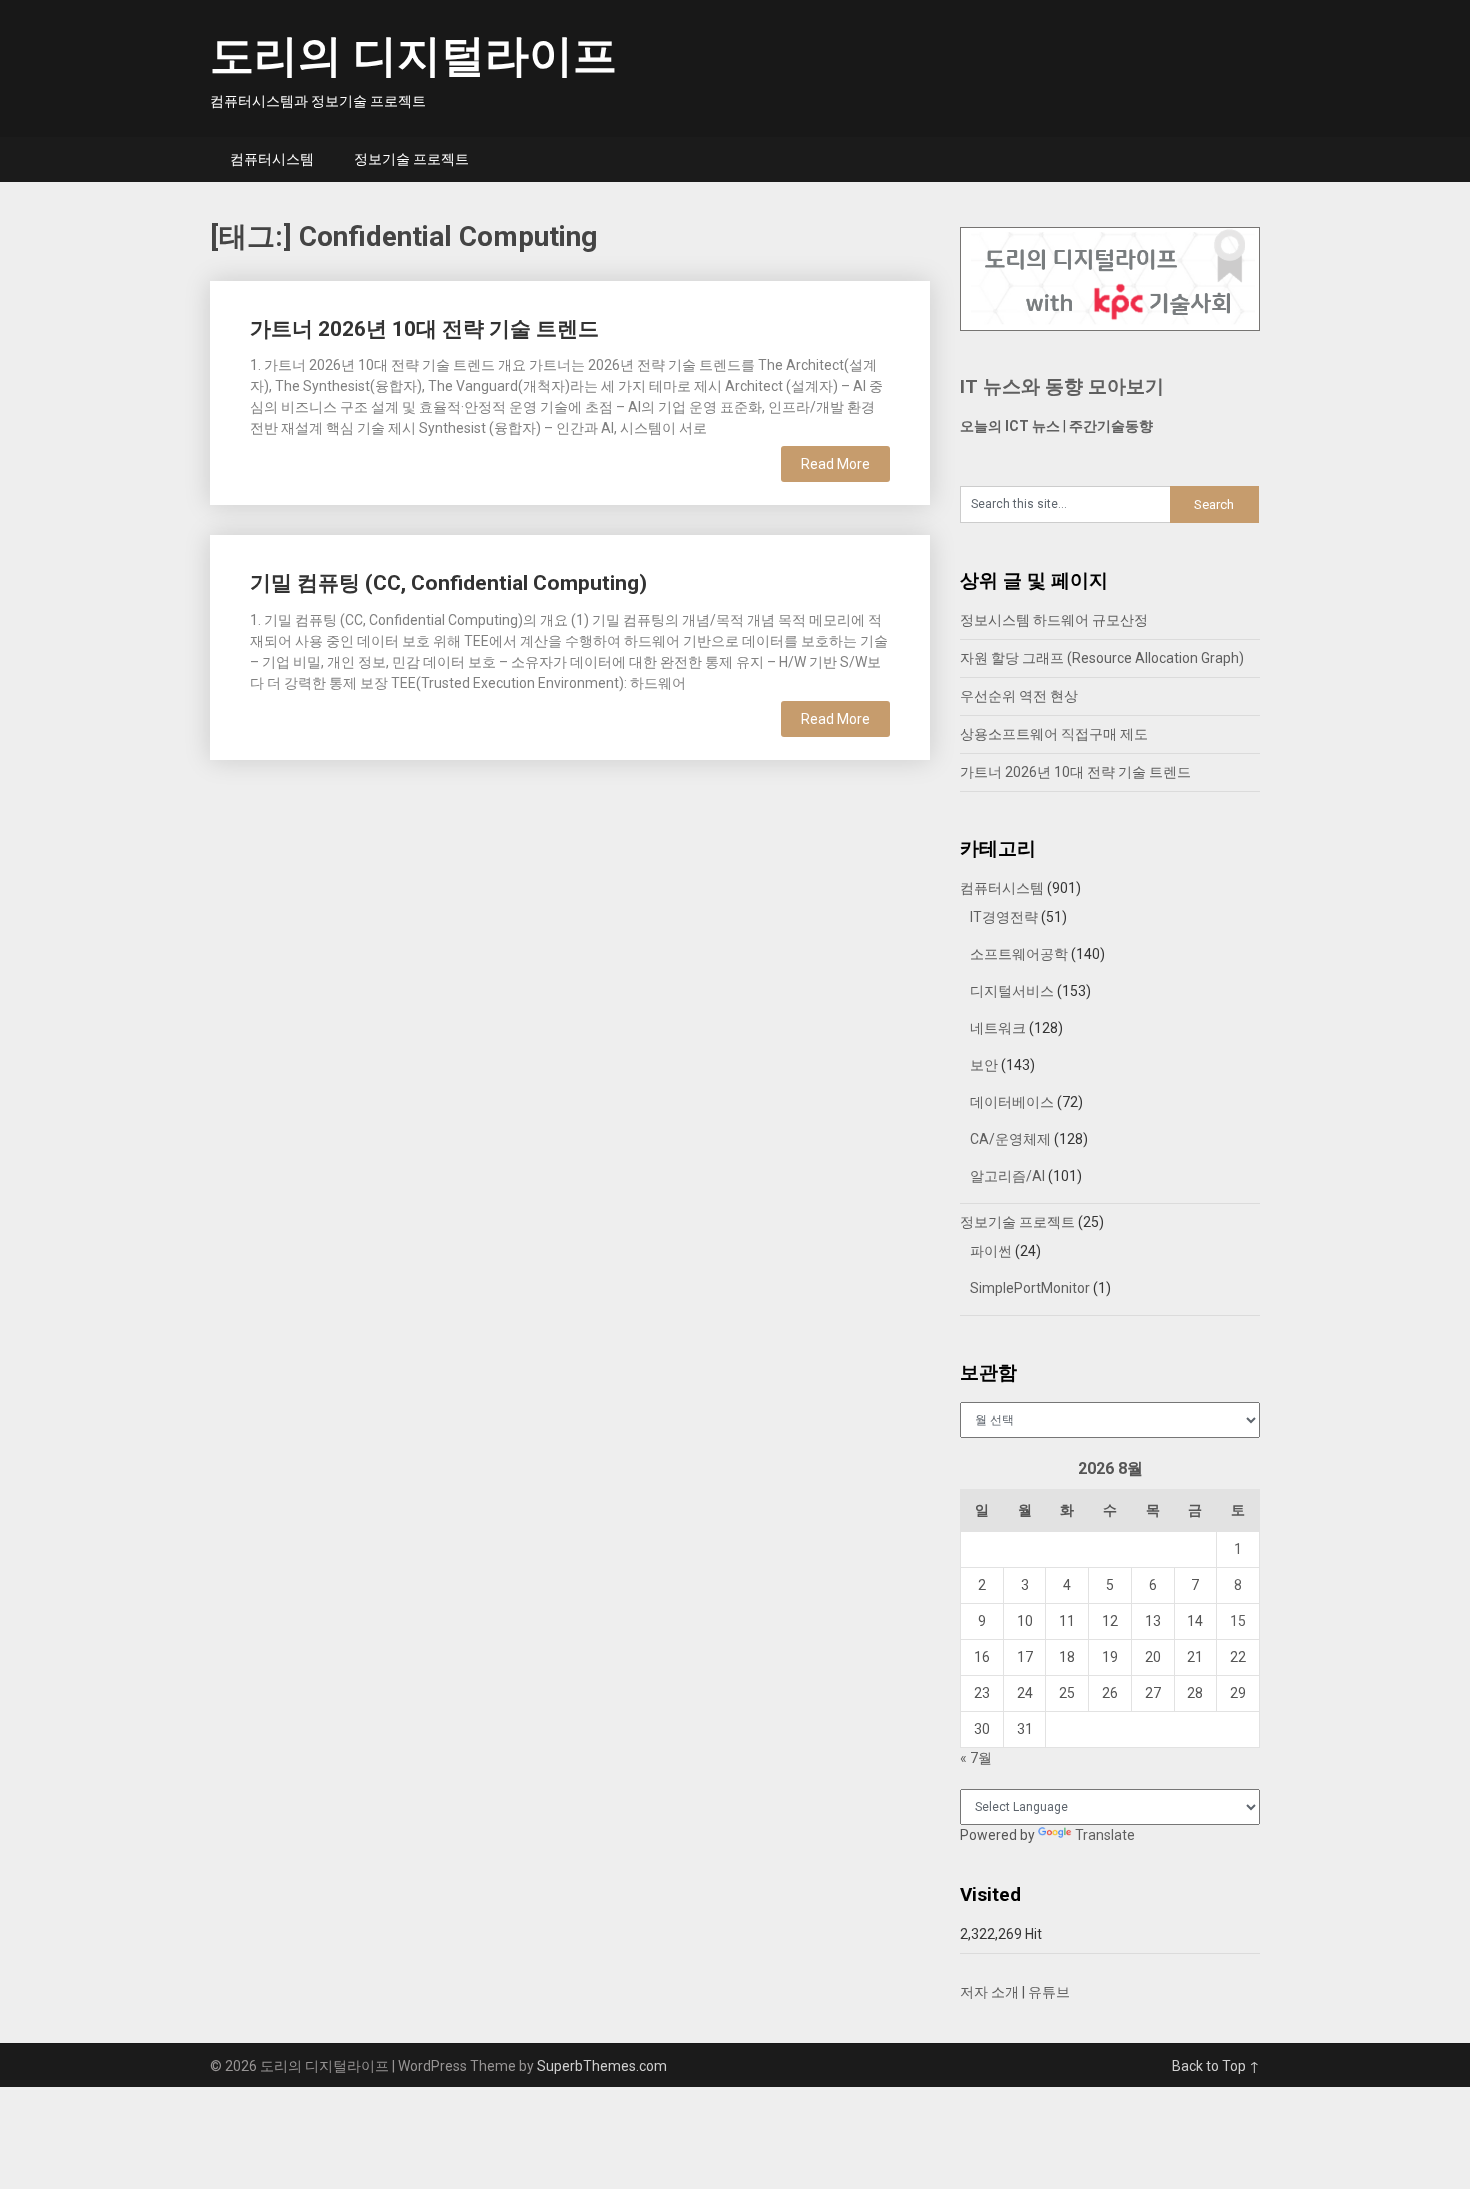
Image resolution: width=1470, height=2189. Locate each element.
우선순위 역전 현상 (1019, 696)
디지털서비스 (1012, 991)
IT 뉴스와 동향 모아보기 (1062, 386)
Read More (835, 464)
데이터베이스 (1012, 1102)
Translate (1105, 1835)
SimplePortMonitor (1030, 1288)
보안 (984, 1065)
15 (1238, 1621)
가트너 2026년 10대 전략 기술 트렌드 (424, 329)
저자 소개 (989, 1992)
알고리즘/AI (1007, 1176)
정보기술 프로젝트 (411, 159)
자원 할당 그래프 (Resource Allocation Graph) (1102, 658)
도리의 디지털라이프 (413, 56)
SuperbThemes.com (602, 2066)
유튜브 (1049, 1992)
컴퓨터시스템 (272, 159)
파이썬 (991, 1251)
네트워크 (998, 1028)
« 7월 (976, 1758)
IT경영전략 (1004, 917)
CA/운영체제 (1010, 1139)
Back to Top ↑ (1216, 2066)
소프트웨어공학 (1019, 954)
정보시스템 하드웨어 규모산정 (1054, 620)
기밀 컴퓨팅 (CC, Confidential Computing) (448, 583)
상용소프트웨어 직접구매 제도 (1054, 734)
